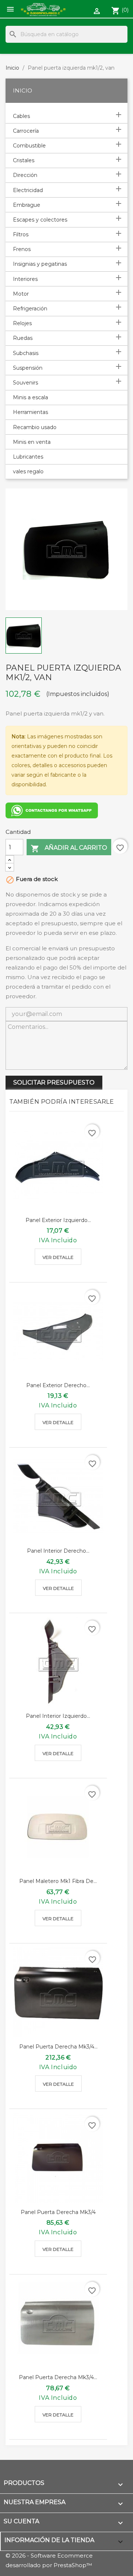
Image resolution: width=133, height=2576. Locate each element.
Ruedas (23, 338)
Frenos (22, 249)
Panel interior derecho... (58, 1551)
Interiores (25, 279)
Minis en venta (32, 442)
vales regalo (28, 471)
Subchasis (26, 353)
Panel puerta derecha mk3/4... (58, 2047)
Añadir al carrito (69, 849)
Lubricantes (28, 457)
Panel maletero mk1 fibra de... (58, 1881)
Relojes (22, 323)
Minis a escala (30, 397)
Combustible (29, 146)
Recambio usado (35, 427)
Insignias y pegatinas (40, 264)
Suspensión (28, 368)
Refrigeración (30, 309)
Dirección (25, 175)
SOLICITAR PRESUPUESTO (54, 1082)
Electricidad (28, 190)
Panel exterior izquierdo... (58, 1220)
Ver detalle (58, 1257)
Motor (21, 294)
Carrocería (26, 131)
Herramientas (30, 412)
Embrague (27, 205)
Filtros (21, 234)
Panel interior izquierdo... (58, 1716)
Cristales (24, 160)
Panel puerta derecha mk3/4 (58, 2212)
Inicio (23, 90)
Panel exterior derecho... (58, 1385)
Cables (21, 116)
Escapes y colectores (40, 220)
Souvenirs (25, 383)
